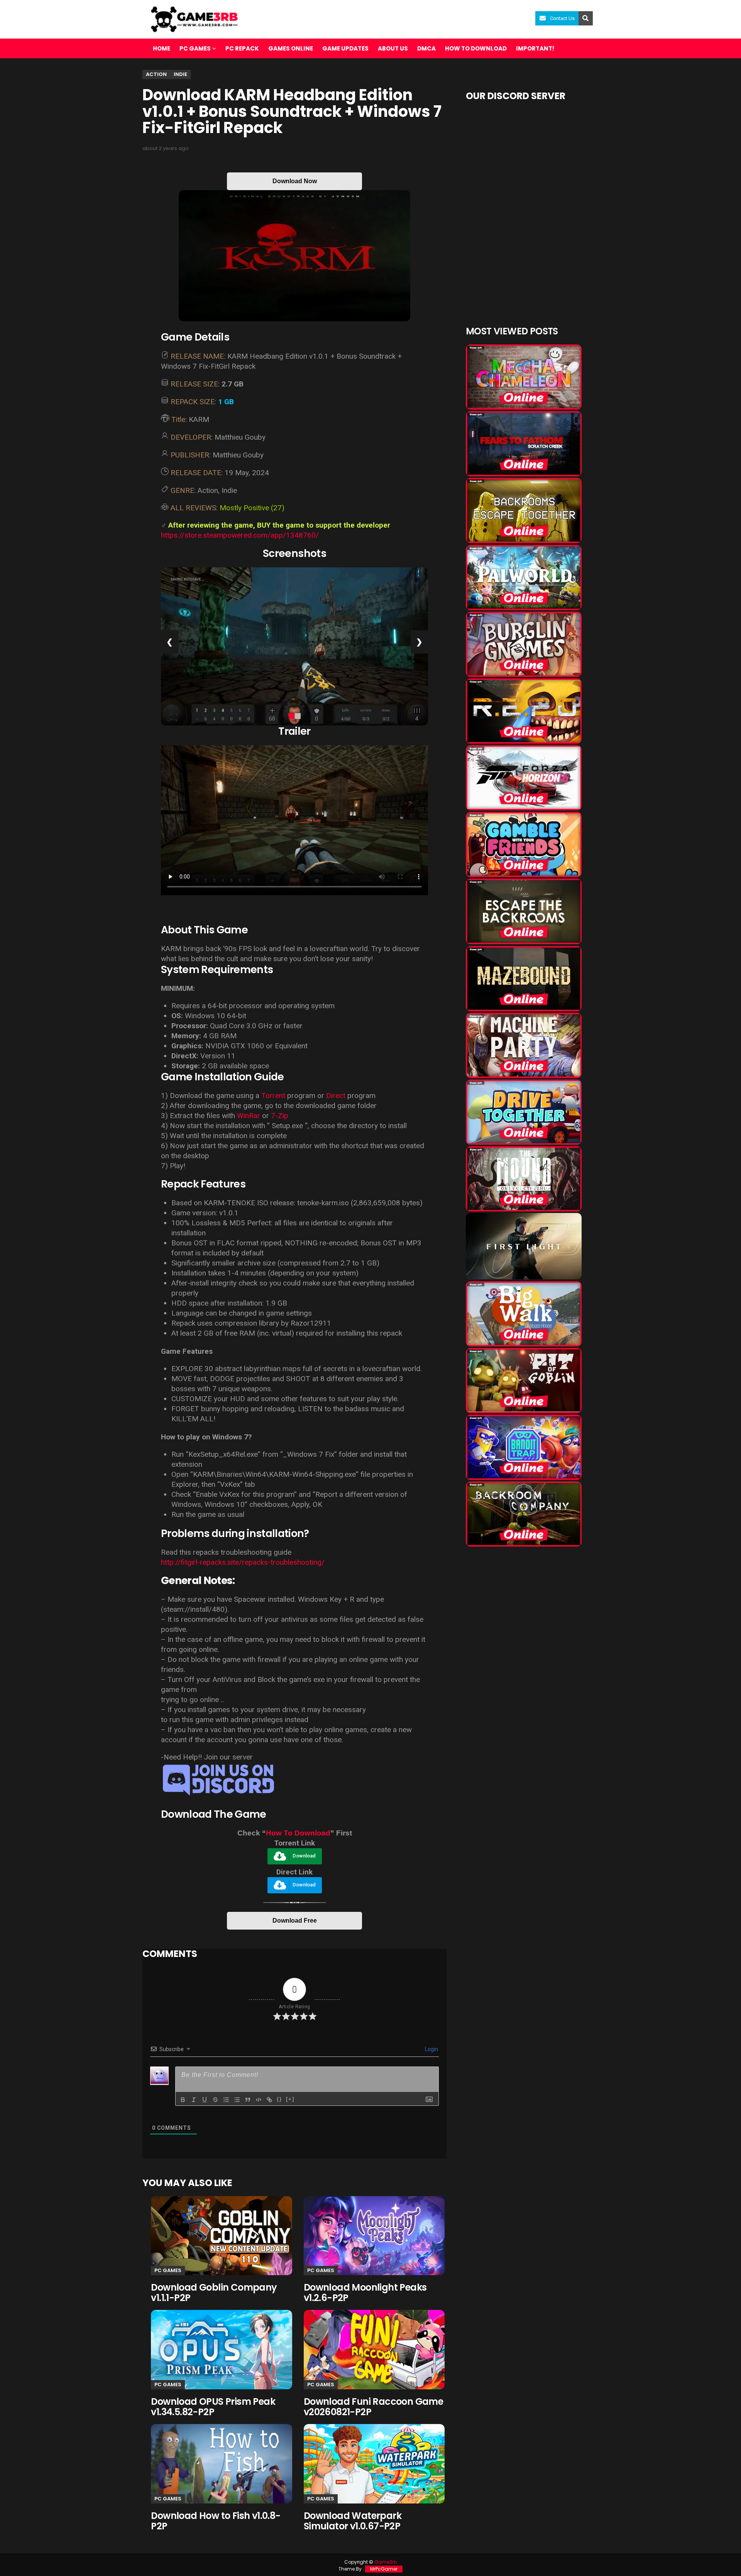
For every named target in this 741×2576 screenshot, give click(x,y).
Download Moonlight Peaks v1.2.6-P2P (365, 2293)
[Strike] (215, 2100)
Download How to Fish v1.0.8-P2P (216, 2521)
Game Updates (345, 48)
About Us (393, 48)
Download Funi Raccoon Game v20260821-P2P (373, 2407)
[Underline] (205, 2100)
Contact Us (562, 18)
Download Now (295, 181)
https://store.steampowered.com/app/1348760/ (240, 535)
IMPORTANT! (535, 48)
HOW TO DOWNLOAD (476, 48)
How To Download (298, 1833)
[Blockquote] (248, 2100)
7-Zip (280, 1116)
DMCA (426, 48)
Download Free (295, 1921)
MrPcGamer (384, 2569)
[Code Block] (259, 2100)
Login (431, 2049)
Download (304, 1856)
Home (162, 48)
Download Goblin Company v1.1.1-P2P (214, 2293)
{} (279, 2099)
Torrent (273, 1096)
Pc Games (168, 2270)
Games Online (291, 48)
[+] (290, 2099)
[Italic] (194, 2100)
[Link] (269, 2100)
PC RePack (242, 48)
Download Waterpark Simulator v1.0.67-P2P (353, 2521)
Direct (336, 1096)
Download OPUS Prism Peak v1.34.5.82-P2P (213, 2407)
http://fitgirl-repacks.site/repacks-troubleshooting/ (243, 1562)
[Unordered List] (237, 2100)
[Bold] (183, 2100)
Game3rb (386, 2562)
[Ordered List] (226, 2100)
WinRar (249, 1116)
